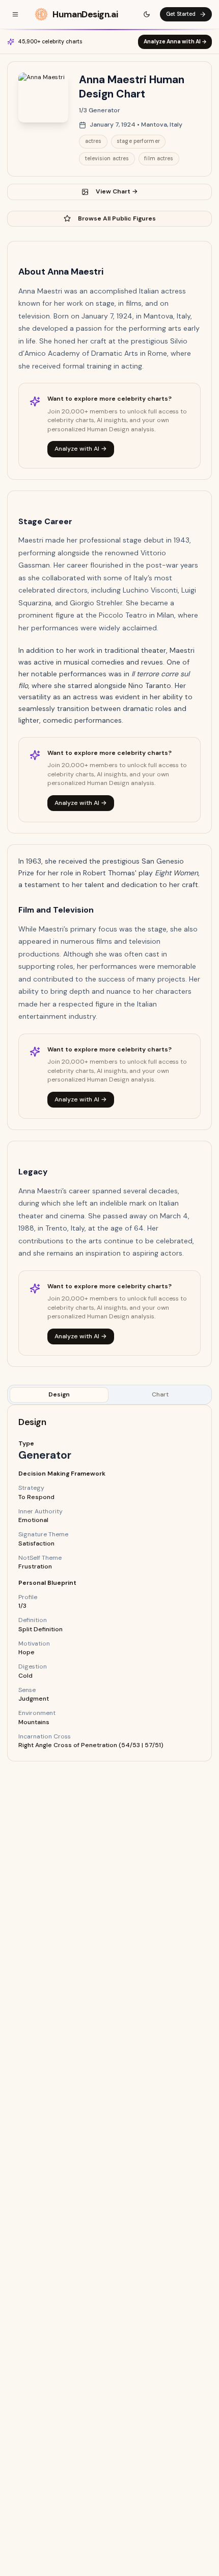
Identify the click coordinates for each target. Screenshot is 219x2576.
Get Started (181, 14)
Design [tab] (59, 1394)
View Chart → (117, 191)
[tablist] (109, 1395)
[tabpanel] (109, 1583)
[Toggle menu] (15, 14)
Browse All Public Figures (117, 218)
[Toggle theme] (147, 14)
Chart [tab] (160, 1394)
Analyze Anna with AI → (175, 42)
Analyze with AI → (81, 449)
